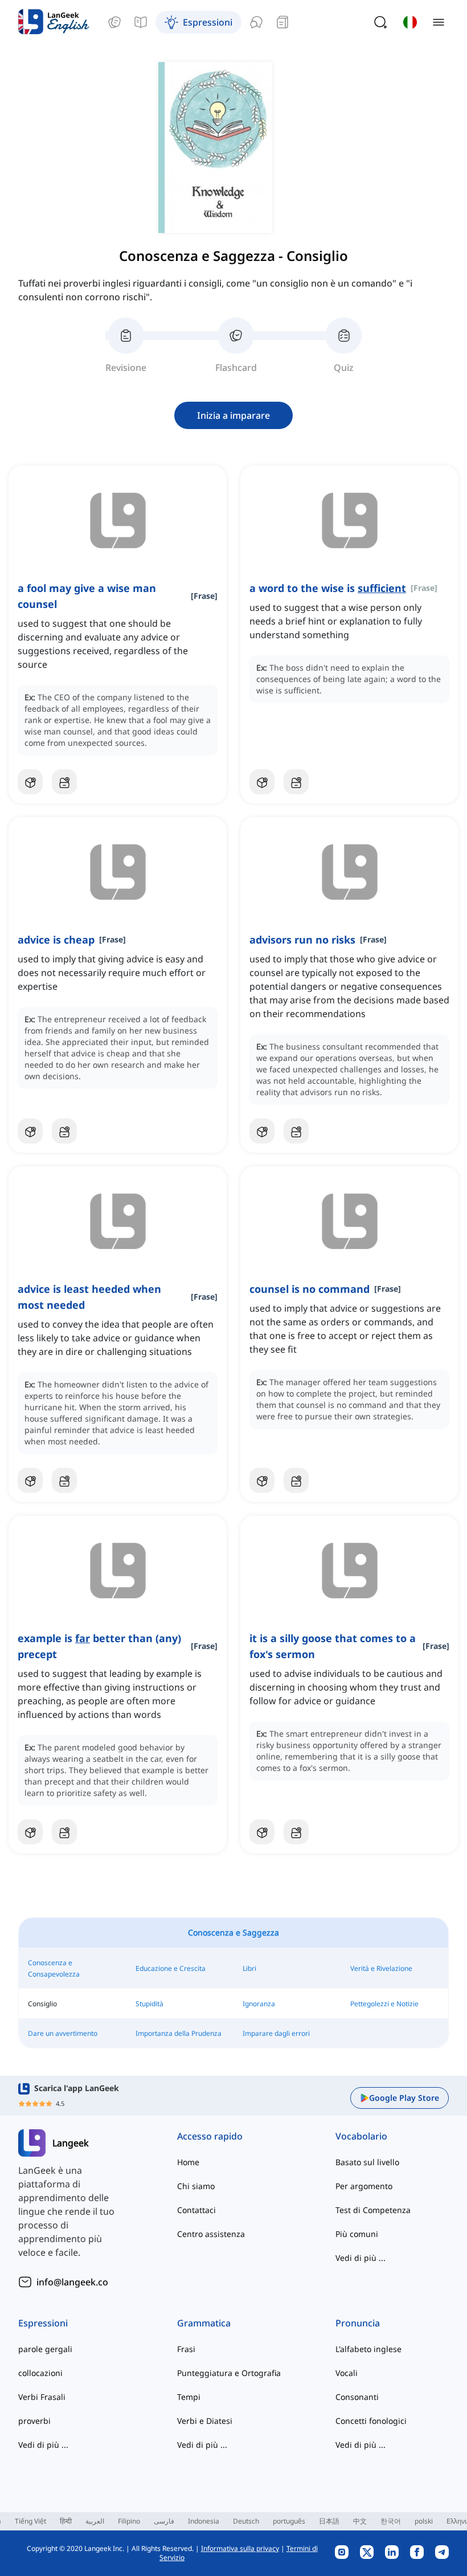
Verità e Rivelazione (381, 1968)
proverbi (34, 2421)
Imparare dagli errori (276, 2033)
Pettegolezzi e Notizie (384, 2004)
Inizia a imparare (233, 415)
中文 (360, 2521)
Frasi (186, 2349)
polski (424, 2521)
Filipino (129, 2521)
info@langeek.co (72, 2282)
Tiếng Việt (30, 2521)
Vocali (347, 2373)
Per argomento (364, 2186)
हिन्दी (66, 2521)
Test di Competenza (373, 2210)
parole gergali (45, 2349)
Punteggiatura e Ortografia (229, 2373)
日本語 (329, 2521)
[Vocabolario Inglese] (114, 22)
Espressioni (43, 2323)
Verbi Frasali (42, 2397)
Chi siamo (196, 2186)
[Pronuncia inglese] (256, 22)
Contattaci (196, 2210)
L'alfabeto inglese (368, 2349)
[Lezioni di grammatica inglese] (141, 22)
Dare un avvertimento (63, 2033)
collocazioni (40, 2373)
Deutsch (246, 2521)
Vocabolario (361, 2136)
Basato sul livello (367, 2162)
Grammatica (204, 2323)
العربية (95, 2521)
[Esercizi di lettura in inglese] (282, 22)
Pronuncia (358, 2323)
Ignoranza (259, 2004)
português (289, 2521)
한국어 (391, 2521)
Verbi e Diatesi (205, 2421)
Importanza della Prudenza (179, 2033)
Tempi (189, 2397)
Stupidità (149, 2004)
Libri (249, 1968)
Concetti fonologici (371, 2421)
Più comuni (357, 2234)
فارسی (164, 2521)
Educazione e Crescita (171, 1968)
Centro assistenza (211, 2234)
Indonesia (204, 2521)
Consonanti (357, 2397)
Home (188, 2162)
